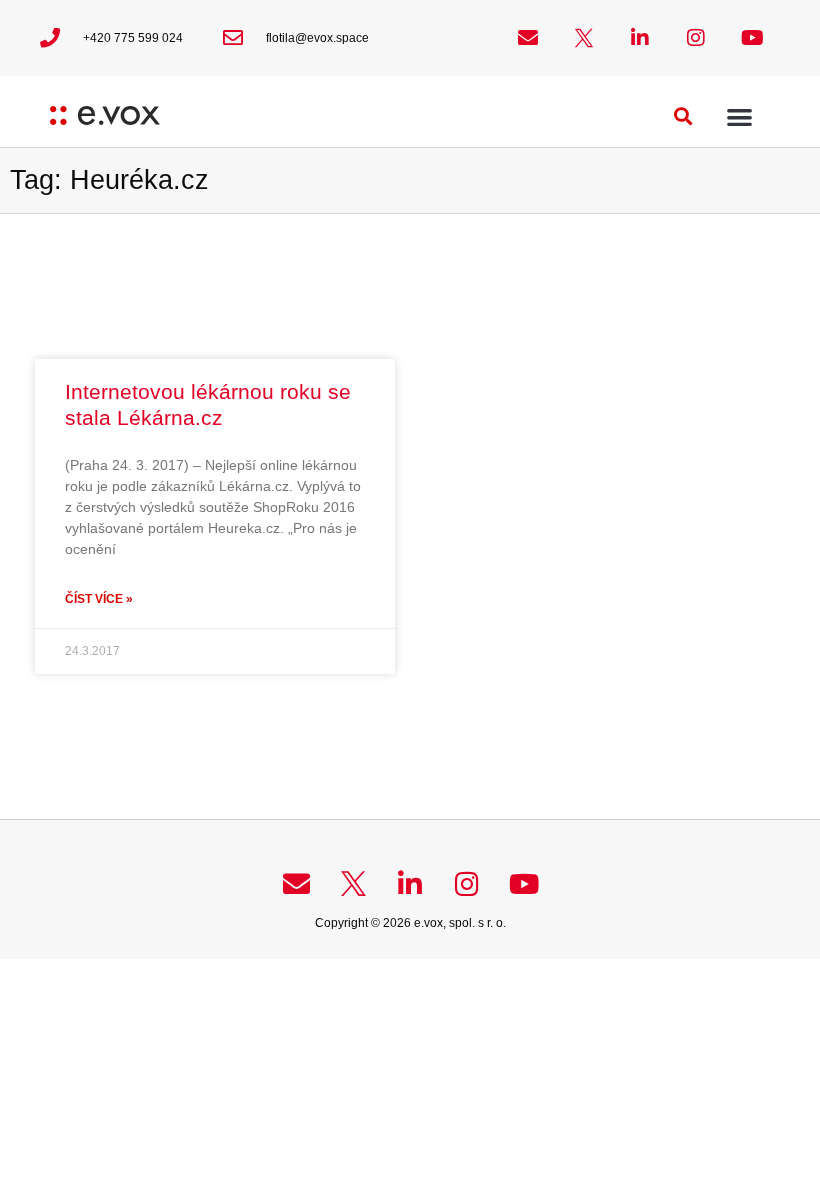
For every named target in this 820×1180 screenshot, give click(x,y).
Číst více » (99, 599)
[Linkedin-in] (640, 38)
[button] (683, 116)
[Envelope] (528, 38)
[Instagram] (696, 38)
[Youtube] (752, 38)
